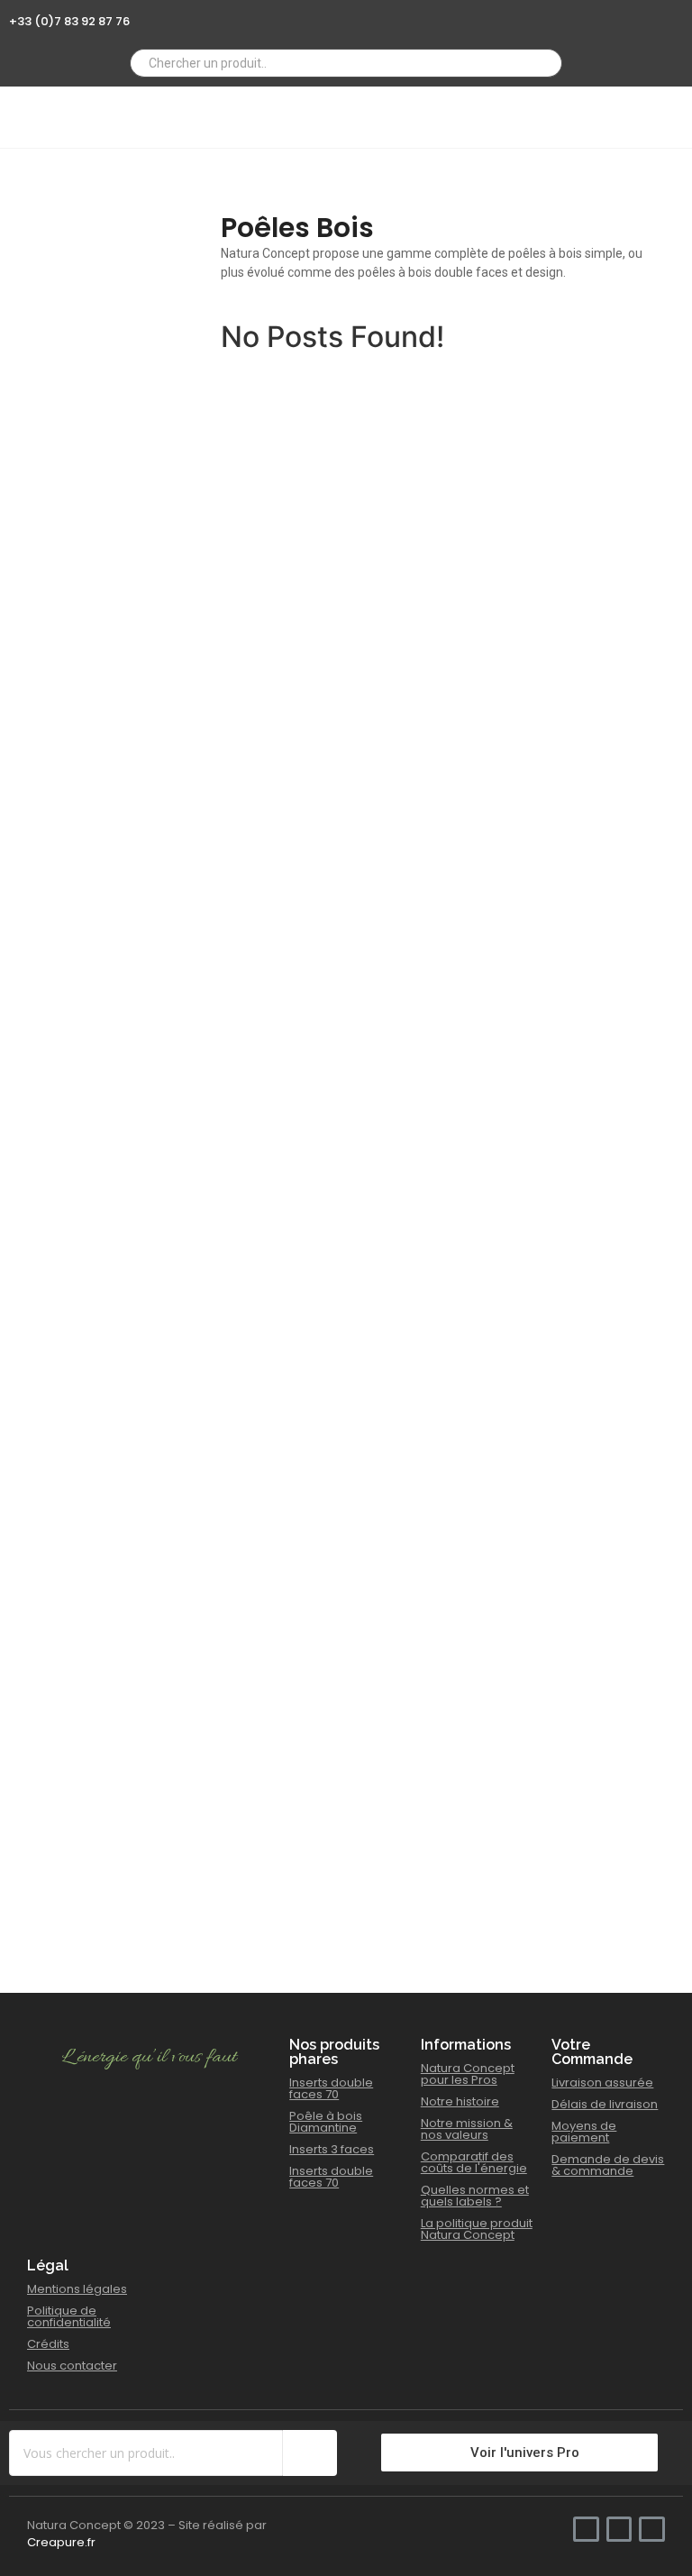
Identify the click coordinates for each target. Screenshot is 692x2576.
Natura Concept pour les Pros (468, 2074)
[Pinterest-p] (676, 16)
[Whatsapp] (626, 16)
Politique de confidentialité (69, 2316)
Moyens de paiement (584, 2132)
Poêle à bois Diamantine (326, 2122)
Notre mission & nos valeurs (467, 2129)
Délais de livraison (605, 2104)
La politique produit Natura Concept (477, 2229)
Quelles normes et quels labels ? (475, 2196)
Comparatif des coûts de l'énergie (474, 2162)
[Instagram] (651, 16)
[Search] (542, 63)
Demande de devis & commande (608, 2165)
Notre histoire (460, 2101)
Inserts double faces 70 (331, 2088)
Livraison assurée (602, 2083)
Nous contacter (72, 2366)
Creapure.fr (61, 2542)
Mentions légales (77, 2289)
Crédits (48, 2344)
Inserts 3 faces (332, 2149)
